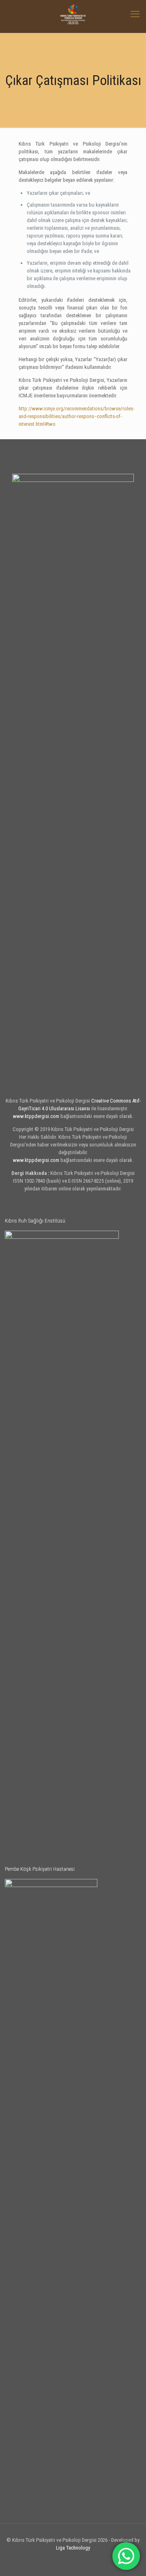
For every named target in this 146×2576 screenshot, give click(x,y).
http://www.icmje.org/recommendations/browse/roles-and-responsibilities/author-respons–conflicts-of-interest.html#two (76, 416)
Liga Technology (73, 2548)
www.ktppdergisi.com (36, 1116)
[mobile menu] (135, 14)
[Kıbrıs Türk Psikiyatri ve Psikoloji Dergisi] (73, 14)
